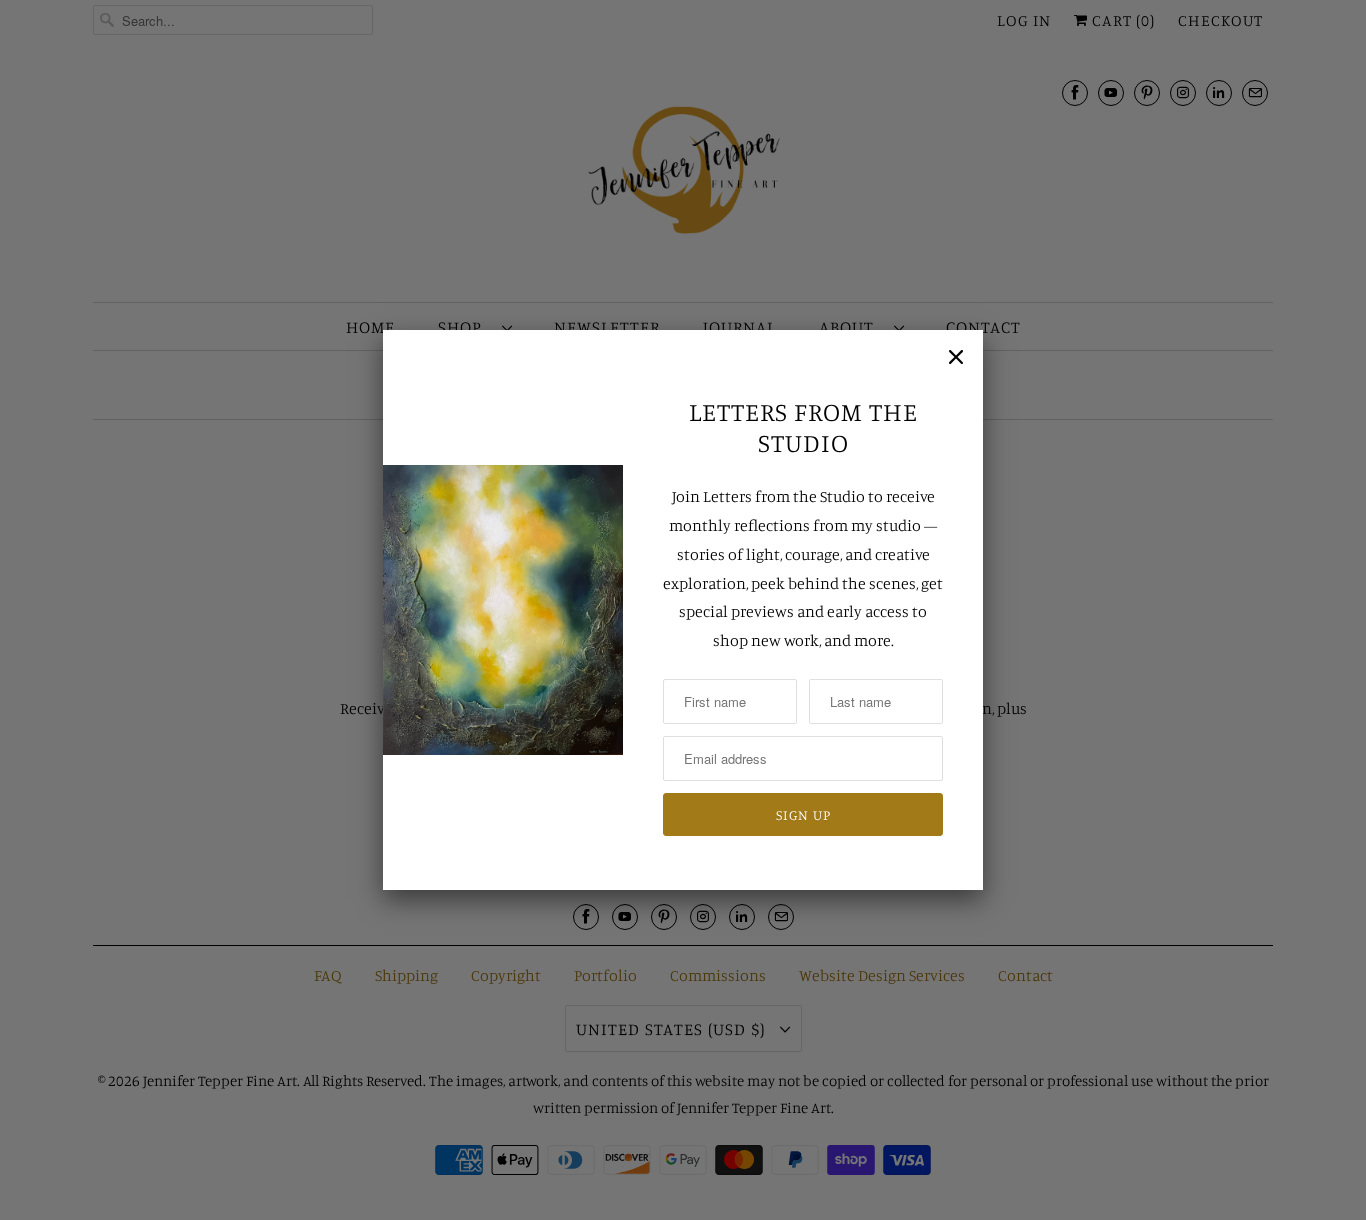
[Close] (956, 357)
